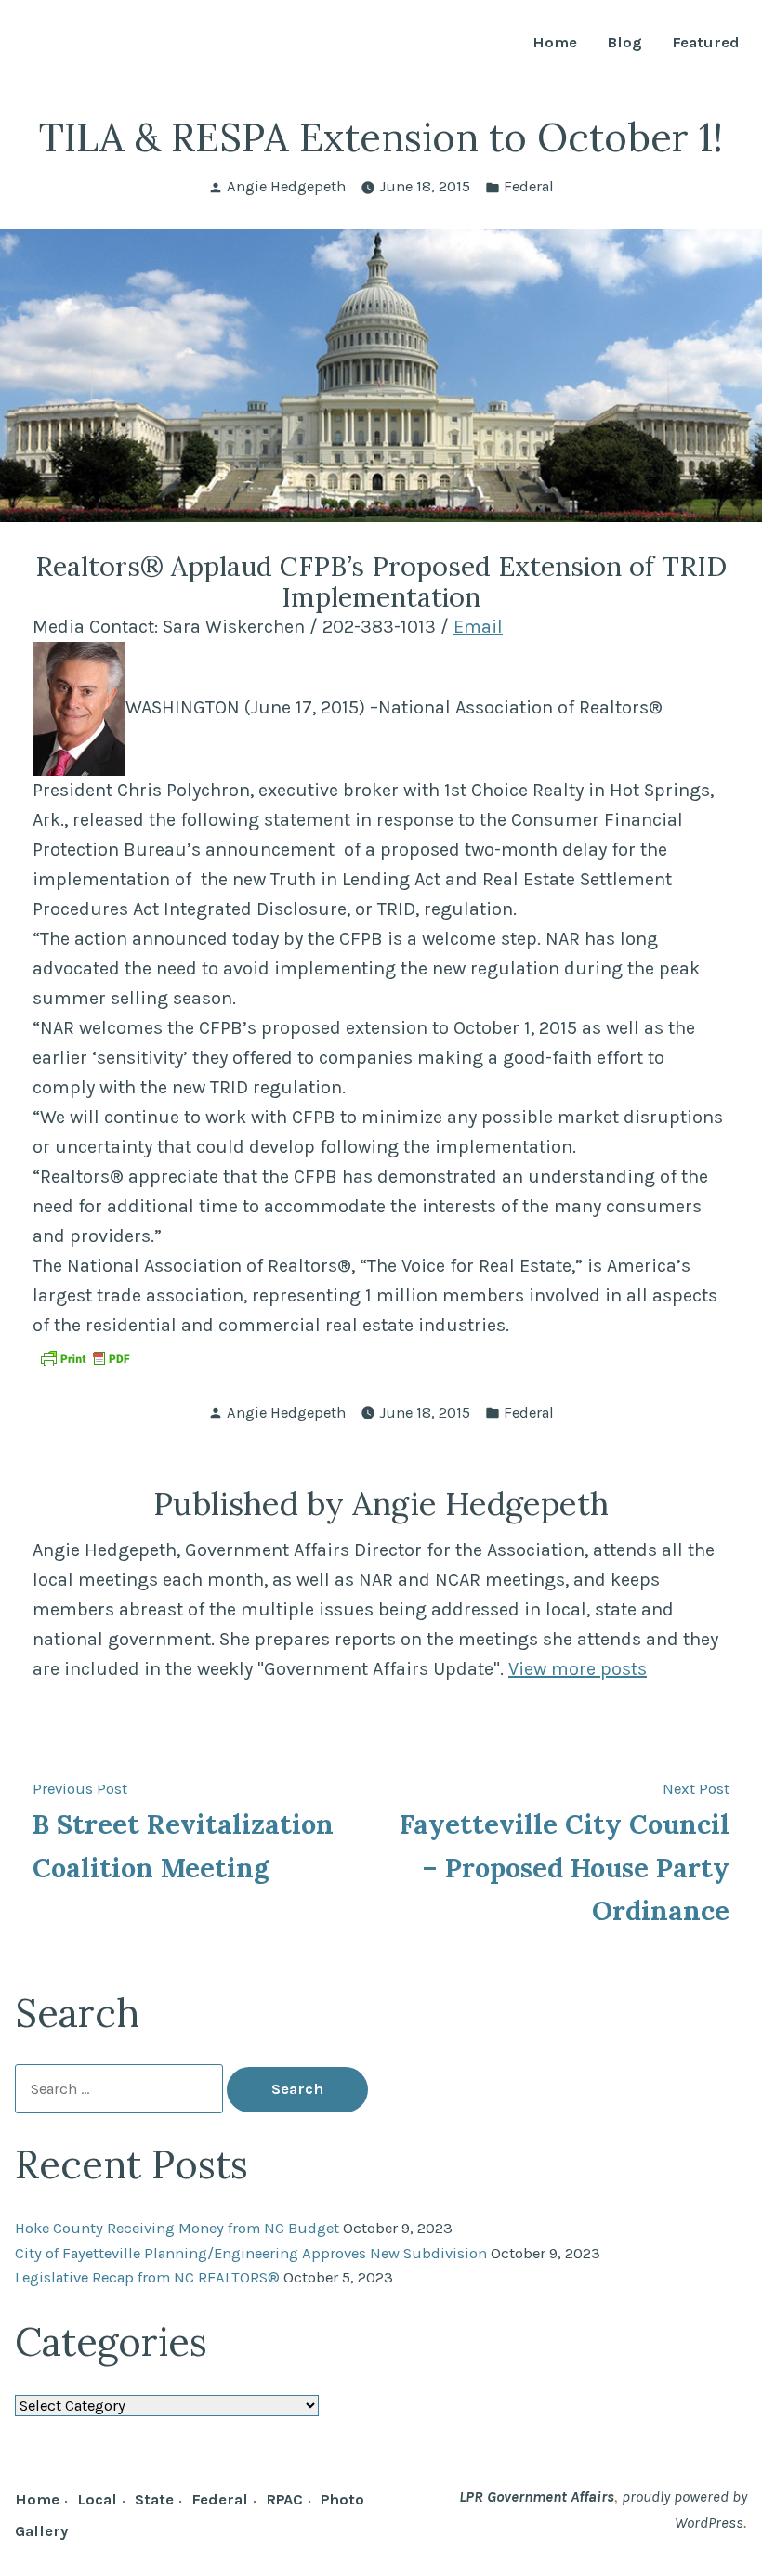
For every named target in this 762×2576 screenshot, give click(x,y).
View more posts (578, 1669)
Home (555, 43)
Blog (624, 43)
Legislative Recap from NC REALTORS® (147, 2277)
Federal (529, 186)
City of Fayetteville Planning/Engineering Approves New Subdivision (251, 2253)
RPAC (284, 2499)
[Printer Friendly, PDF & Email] (85, 1357)
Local (97, 2499)
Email (478, 627)
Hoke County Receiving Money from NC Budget (177, 2228)
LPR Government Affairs (537, 2497)
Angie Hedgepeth (286, 186)
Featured (706, 43)
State (154, 2499)
